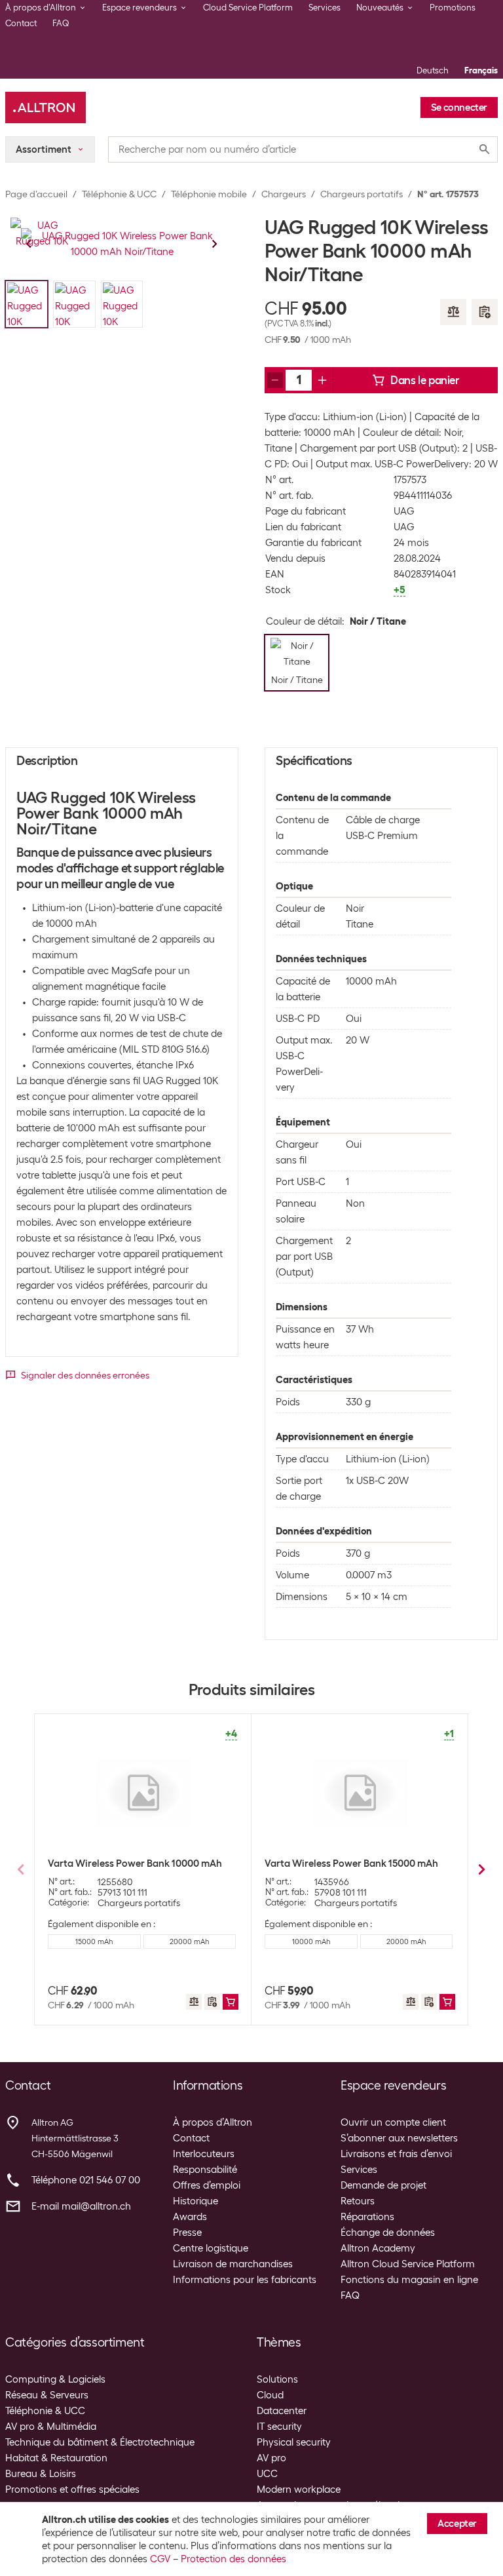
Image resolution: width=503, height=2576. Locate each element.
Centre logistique (211, 2248)
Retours (358, 2201)
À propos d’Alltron (213, 2122)
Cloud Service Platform (248, 8)
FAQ (61, 23)
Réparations (367, 2217)
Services (325, 8)
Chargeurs (284, 194)
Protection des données (233, 2559)
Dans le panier (424, 380)
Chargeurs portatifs (362, 194)
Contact (21, 23)
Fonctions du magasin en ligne (409, 2280)
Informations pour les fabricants (245, 2280)
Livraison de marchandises (233, 2264)
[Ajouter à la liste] (485, 312)
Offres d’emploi (207, 2185)
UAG (404, 511)
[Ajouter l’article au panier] (231, 2002)
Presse (187, 2233)
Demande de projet (383, 2185)
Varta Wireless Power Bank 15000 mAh (351, 1864)
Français (481, 70)
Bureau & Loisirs (41, 2474)
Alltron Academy (378, 2248)
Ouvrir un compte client (393, 2122)
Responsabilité (205, 2170)
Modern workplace (299, 2489)
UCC (267, 2474)
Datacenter (282, 2411)
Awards (190, 2217)
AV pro (271, 2458)
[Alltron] (46, 107)
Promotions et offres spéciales (72, 2489)
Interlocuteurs (204, 2154)
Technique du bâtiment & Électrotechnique (100, 2442)
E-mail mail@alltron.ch (81, 2206)
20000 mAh (189, 1942)
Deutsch (433, 70)
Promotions (453, 8)
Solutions (277, 2379)
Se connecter (459, 107)
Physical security (294, 2442)
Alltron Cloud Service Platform (408, 2264)
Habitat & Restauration (56, 2458)
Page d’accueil (36, 194)
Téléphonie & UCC (119, 194)
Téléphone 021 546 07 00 (86, 2180)
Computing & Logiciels (55, 2379)
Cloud (270, 2395)
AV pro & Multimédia (51, 2427)
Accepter (457, 2524)
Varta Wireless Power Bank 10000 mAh (135, 1864)
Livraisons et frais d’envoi (396, 2154)
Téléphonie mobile (209, 194)
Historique (196, 2201)
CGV (160, 2559)
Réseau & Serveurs (47, 2395)
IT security (279, 2427)
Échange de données (388, 2233)
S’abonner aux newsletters (399, 2138)
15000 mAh (94, 1942)
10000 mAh (311, 1942)
